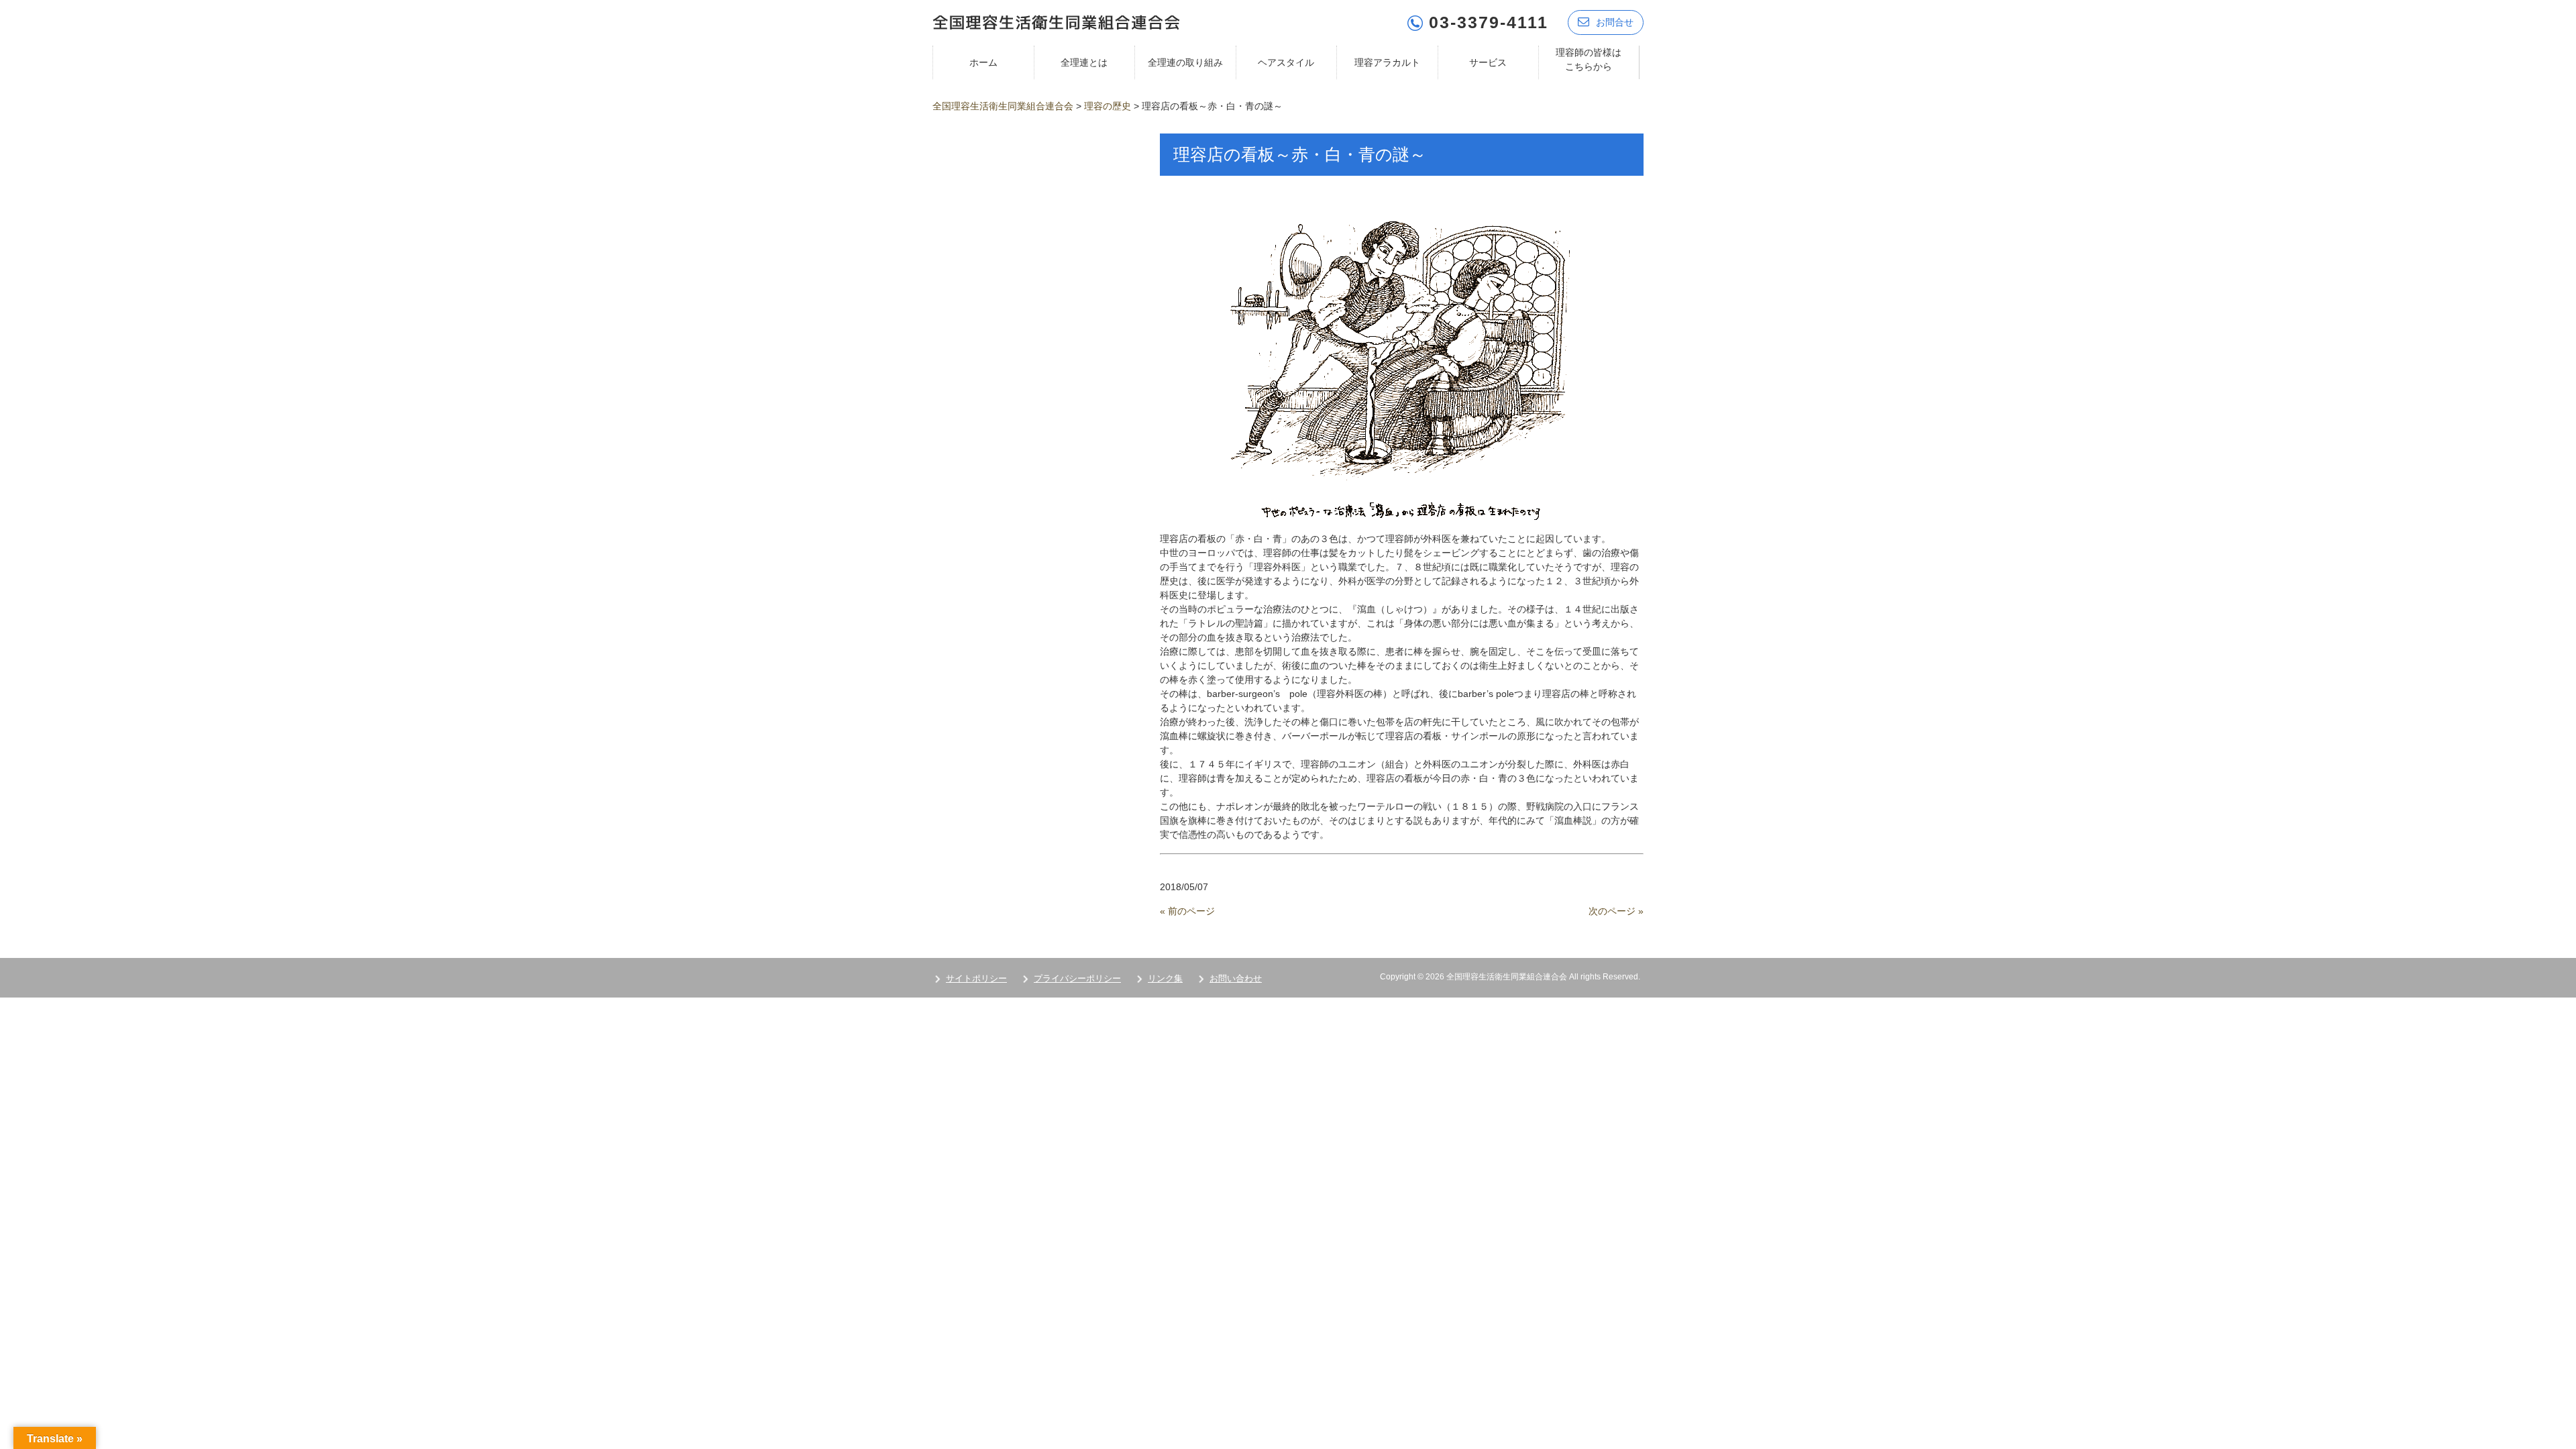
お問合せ (1615, 22)
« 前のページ (1187, 911)
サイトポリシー (976, 978)
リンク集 (1165, 978)
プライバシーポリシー (1077, 978)
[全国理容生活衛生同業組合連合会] (1056, 21)
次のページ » (1616, 911)
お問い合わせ (1236, 978)
